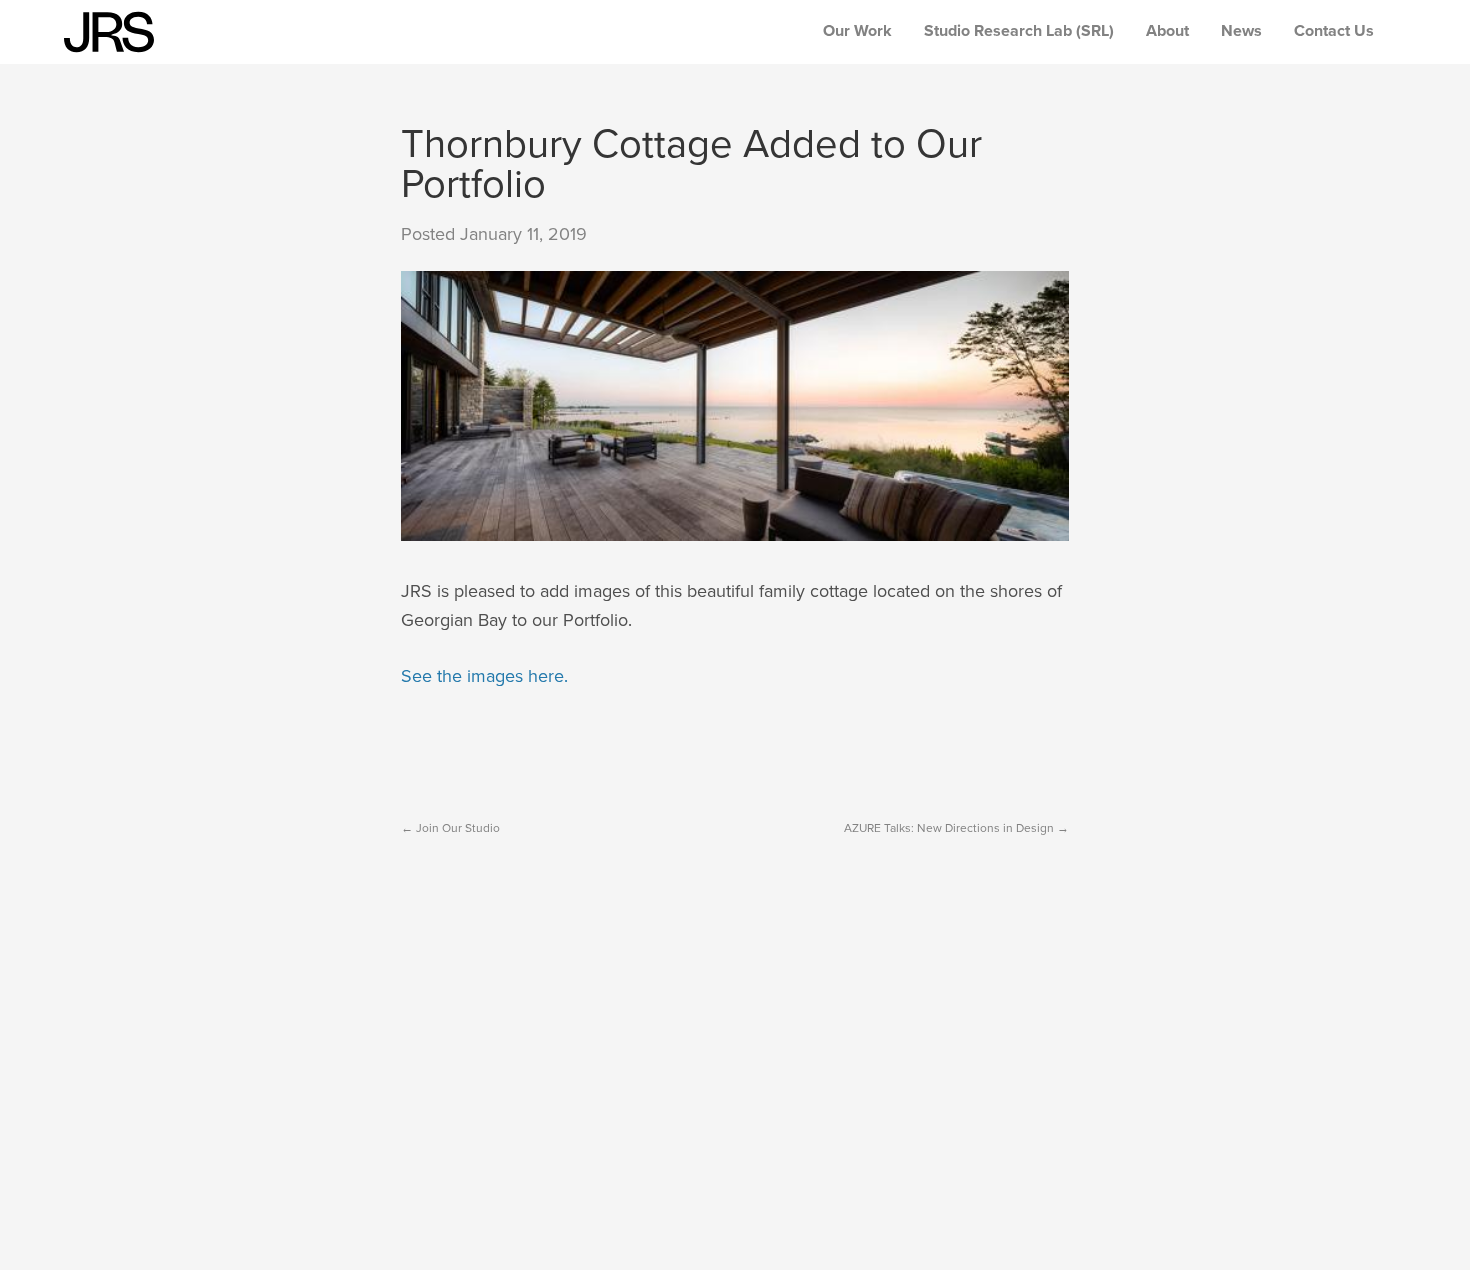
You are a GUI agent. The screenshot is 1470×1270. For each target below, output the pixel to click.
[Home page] (109, 32)
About (1167, 31)
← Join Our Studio (450, 828)
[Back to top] (1406, 1206)
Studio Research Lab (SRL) (1019, 31)
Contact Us (1334, 31)
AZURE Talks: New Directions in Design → (956, 828)
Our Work (857, 31)
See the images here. (484, 676)
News (1241, 31)
